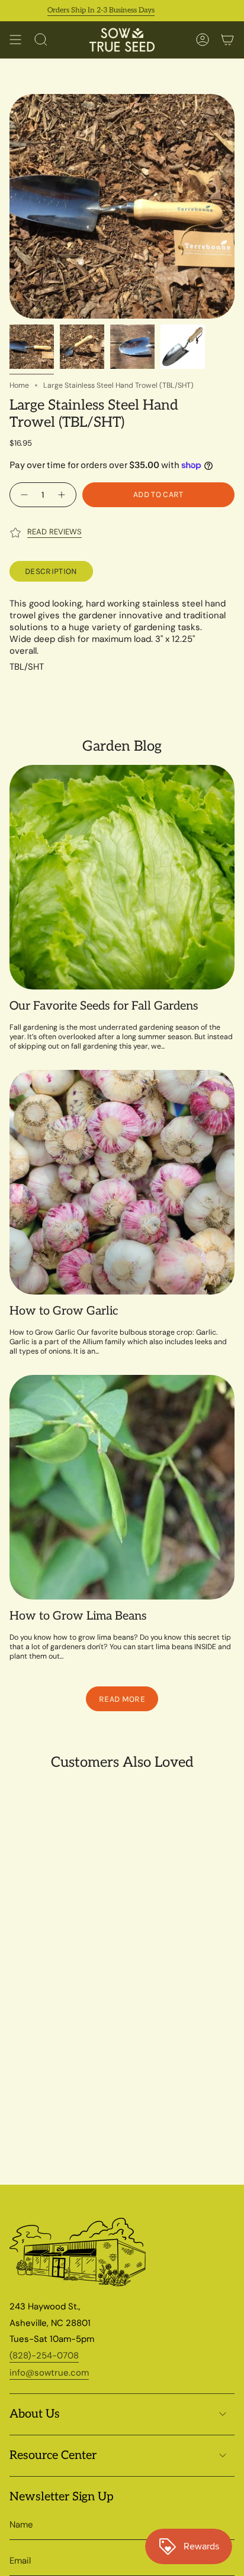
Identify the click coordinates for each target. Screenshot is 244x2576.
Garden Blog (122, 746)
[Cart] (227, 40)
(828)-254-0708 (44, 2356)
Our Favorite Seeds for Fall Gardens (104, 1006)
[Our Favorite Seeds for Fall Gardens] (122, 877)
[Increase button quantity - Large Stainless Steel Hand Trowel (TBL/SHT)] (63, 495)
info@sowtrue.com (49, 2373)
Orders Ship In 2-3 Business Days (82, 10)
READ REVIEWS (54, 532)
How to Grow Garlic (64, 1311)
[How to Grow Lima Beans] (122, 1487)
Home (19, 385)
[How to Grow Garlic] (122, 1182)
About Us (35, 2414)
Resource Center (53, 2455)
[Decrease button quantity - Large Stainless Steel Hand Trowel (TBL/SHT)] (23, 495)
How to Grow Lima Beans (78, 1616)
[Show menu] (15, 40)
